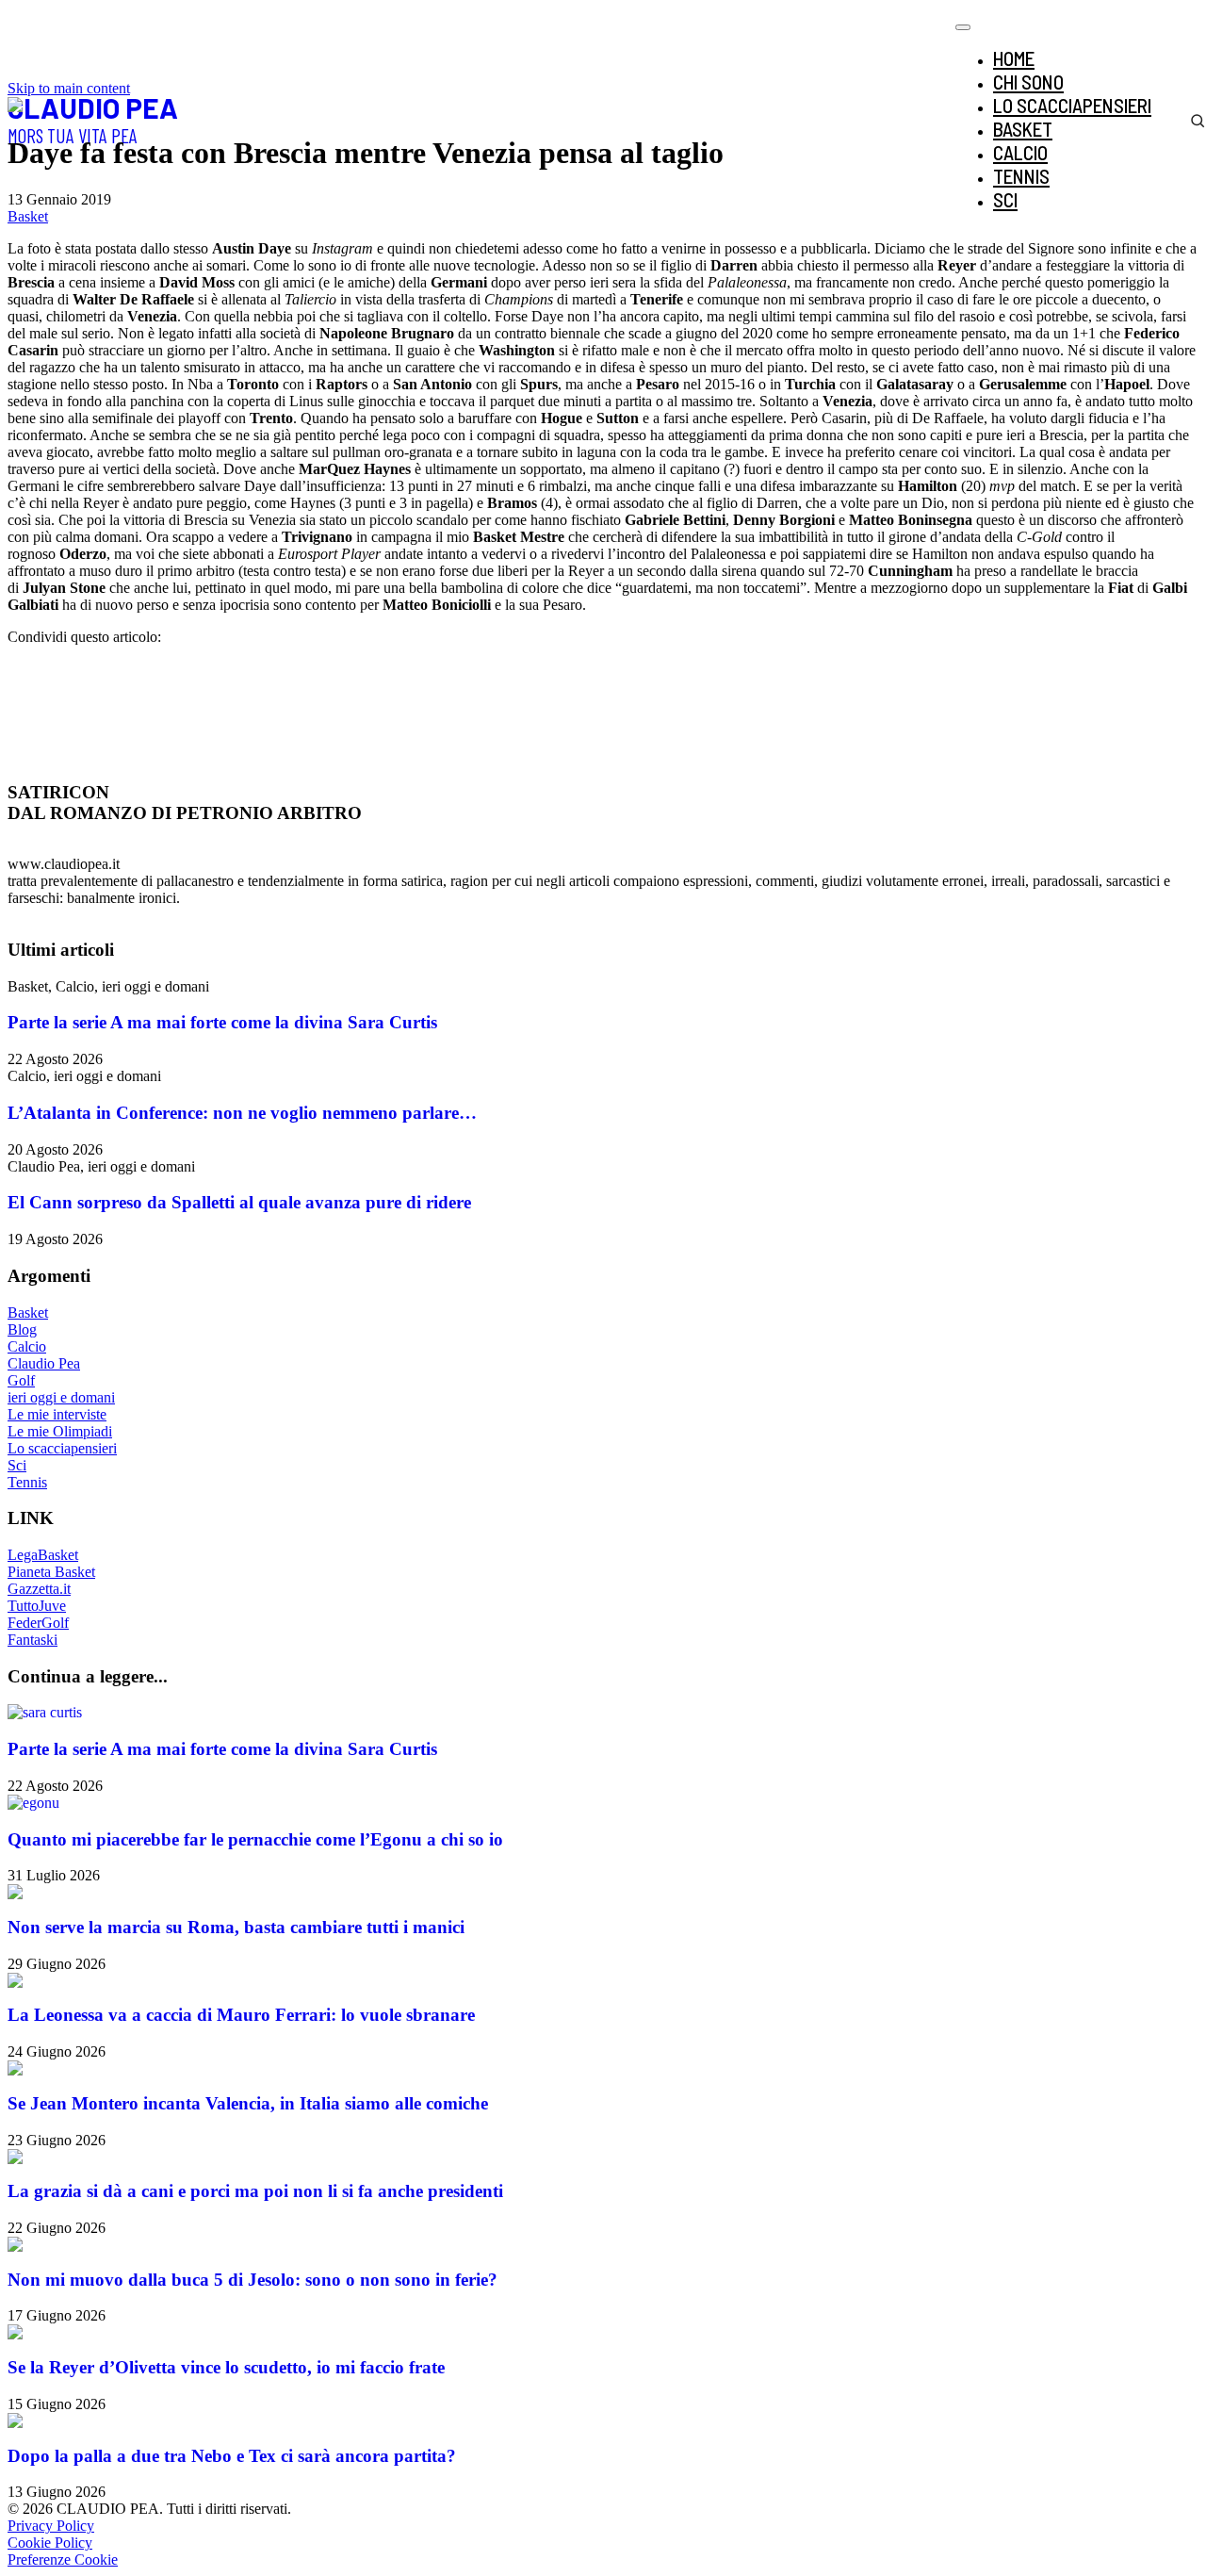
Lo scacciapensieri (62, 1448)
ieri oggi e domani (61, 1397)
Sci (17, 1465)
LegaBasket (43, 1555)
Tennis (27, 1482)
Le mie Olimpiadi (60, 1431)
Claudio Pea (44, 1363)
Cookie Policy (50, 2543)
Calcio (27, 1346)
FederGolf (38, 1623)
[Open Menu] (963, 27)
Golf (21, 1380)
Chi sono (1028, 82)
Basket (28, 216)
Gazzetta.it (39, 1589)
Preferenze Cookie (63, 2560)
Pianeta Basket (51, 1572)
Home (1014, 58)
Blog (22, 1329)
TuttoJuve (37, 1606)
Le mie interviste (57, 1414)
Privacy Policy (51, 2526)
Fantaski (33, 1640)
